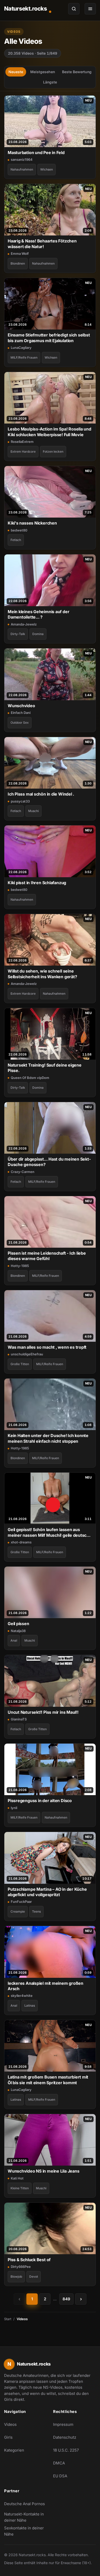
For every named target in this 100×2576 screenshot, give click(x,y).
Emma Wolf (20, 254)
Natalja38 (18, 1631)
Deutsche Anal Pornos (26, 2505)
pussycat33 (20, 801)
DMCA (59, 2463)
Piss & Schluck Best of (29, 2260)
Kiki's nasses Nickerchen (32, 523)
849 (66, 2299)
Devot (34, 2277)
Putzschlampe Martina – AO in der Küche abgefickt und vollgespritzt (47, 1892)
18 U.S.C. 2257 (66, 2450)
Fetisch (16, 540)
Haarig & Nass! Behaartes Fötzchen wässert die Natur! (42, 244)
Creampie (18, 1911)
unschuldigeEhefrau (27, 1354)
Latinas (30, 2005)
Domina (38, 634)
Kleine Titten (20, 2188)
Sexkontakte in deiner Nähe (26, 2531)
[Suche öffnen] (74, 9)
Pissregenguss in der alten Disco (40, 1801)
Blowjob (16, 2277)
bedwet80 (19, 530)
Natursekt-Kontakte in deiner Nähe (26, 2517)
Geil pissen (18, 1624)
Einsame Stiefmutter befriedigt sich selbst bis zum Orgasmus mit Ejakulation (49, 338)
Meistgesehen (43, 72)
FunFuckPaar (21, 1902)
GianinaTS (19, 1719)
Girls (8, 2437)
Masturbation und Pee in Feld (36, 153)
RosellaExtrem (22, 442)
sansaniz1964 (22, 159)
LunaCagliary (21, 348)
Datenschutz (65, 2437)
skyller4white (22, 1996)
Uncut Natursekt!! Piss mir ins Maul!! (43, 1712)
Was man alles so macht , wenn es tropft (47, 1347)
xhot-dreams (21, 1542)
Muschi (33, 811)
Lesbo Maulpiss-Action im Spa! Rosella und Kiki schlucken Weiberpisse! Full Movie (49, 432)
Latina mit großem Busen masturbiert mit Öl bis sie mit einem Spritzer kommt (48, 2080)
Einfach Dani (21, 713)
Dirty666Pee (21, 2267)
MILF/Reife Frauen (24, 357)
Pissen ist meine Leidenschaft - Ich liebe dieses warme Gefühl (47, 1256)
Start (8, 2319)
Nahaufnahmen (22, 169)
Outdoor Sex (20, 723)
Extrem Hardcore (23, 451)
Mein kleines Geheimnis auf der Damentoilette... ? (38, 614)
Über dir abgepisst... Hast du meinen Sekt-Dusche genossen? (49, 1162)
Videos (10, 2424)
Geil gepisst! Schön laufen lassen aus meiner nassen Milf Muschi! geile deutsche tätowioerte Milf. (50, 1532)
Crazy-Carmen (23, 1172)
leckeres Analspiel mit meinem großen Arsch (46, 1986)
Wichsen (47, 169)
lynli (14, 1808)
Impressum (63, 2424)
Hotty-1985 (20, 1266)
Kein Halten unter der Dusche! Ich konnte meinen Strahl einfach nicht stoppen (48, 1438)
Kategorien (14, 2450)
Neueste (16, 72)
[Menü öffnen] (90, 9)
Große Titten (20, 1364)
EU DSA (60, 2476)
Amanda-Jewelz (24, 624)
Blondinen (18, 263)
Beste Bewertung (77, 72)
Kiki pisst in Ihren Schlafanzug (37, 883)
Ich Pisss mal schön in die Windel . (41, 794)
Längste (50, 82)
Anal (14, 1640)
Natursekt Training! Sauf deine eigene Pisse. (45, 1068)
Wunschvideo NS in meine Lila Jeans (43, 2171)
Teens (36, 1911)
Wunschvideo (21, 706)
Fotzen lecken (53, 451)
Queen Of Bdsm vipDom (30, 1078)
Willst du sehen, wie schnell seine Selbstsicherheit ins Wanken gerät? (42, 974)
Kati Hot (17, 2178)
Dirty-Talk (18, 634)
